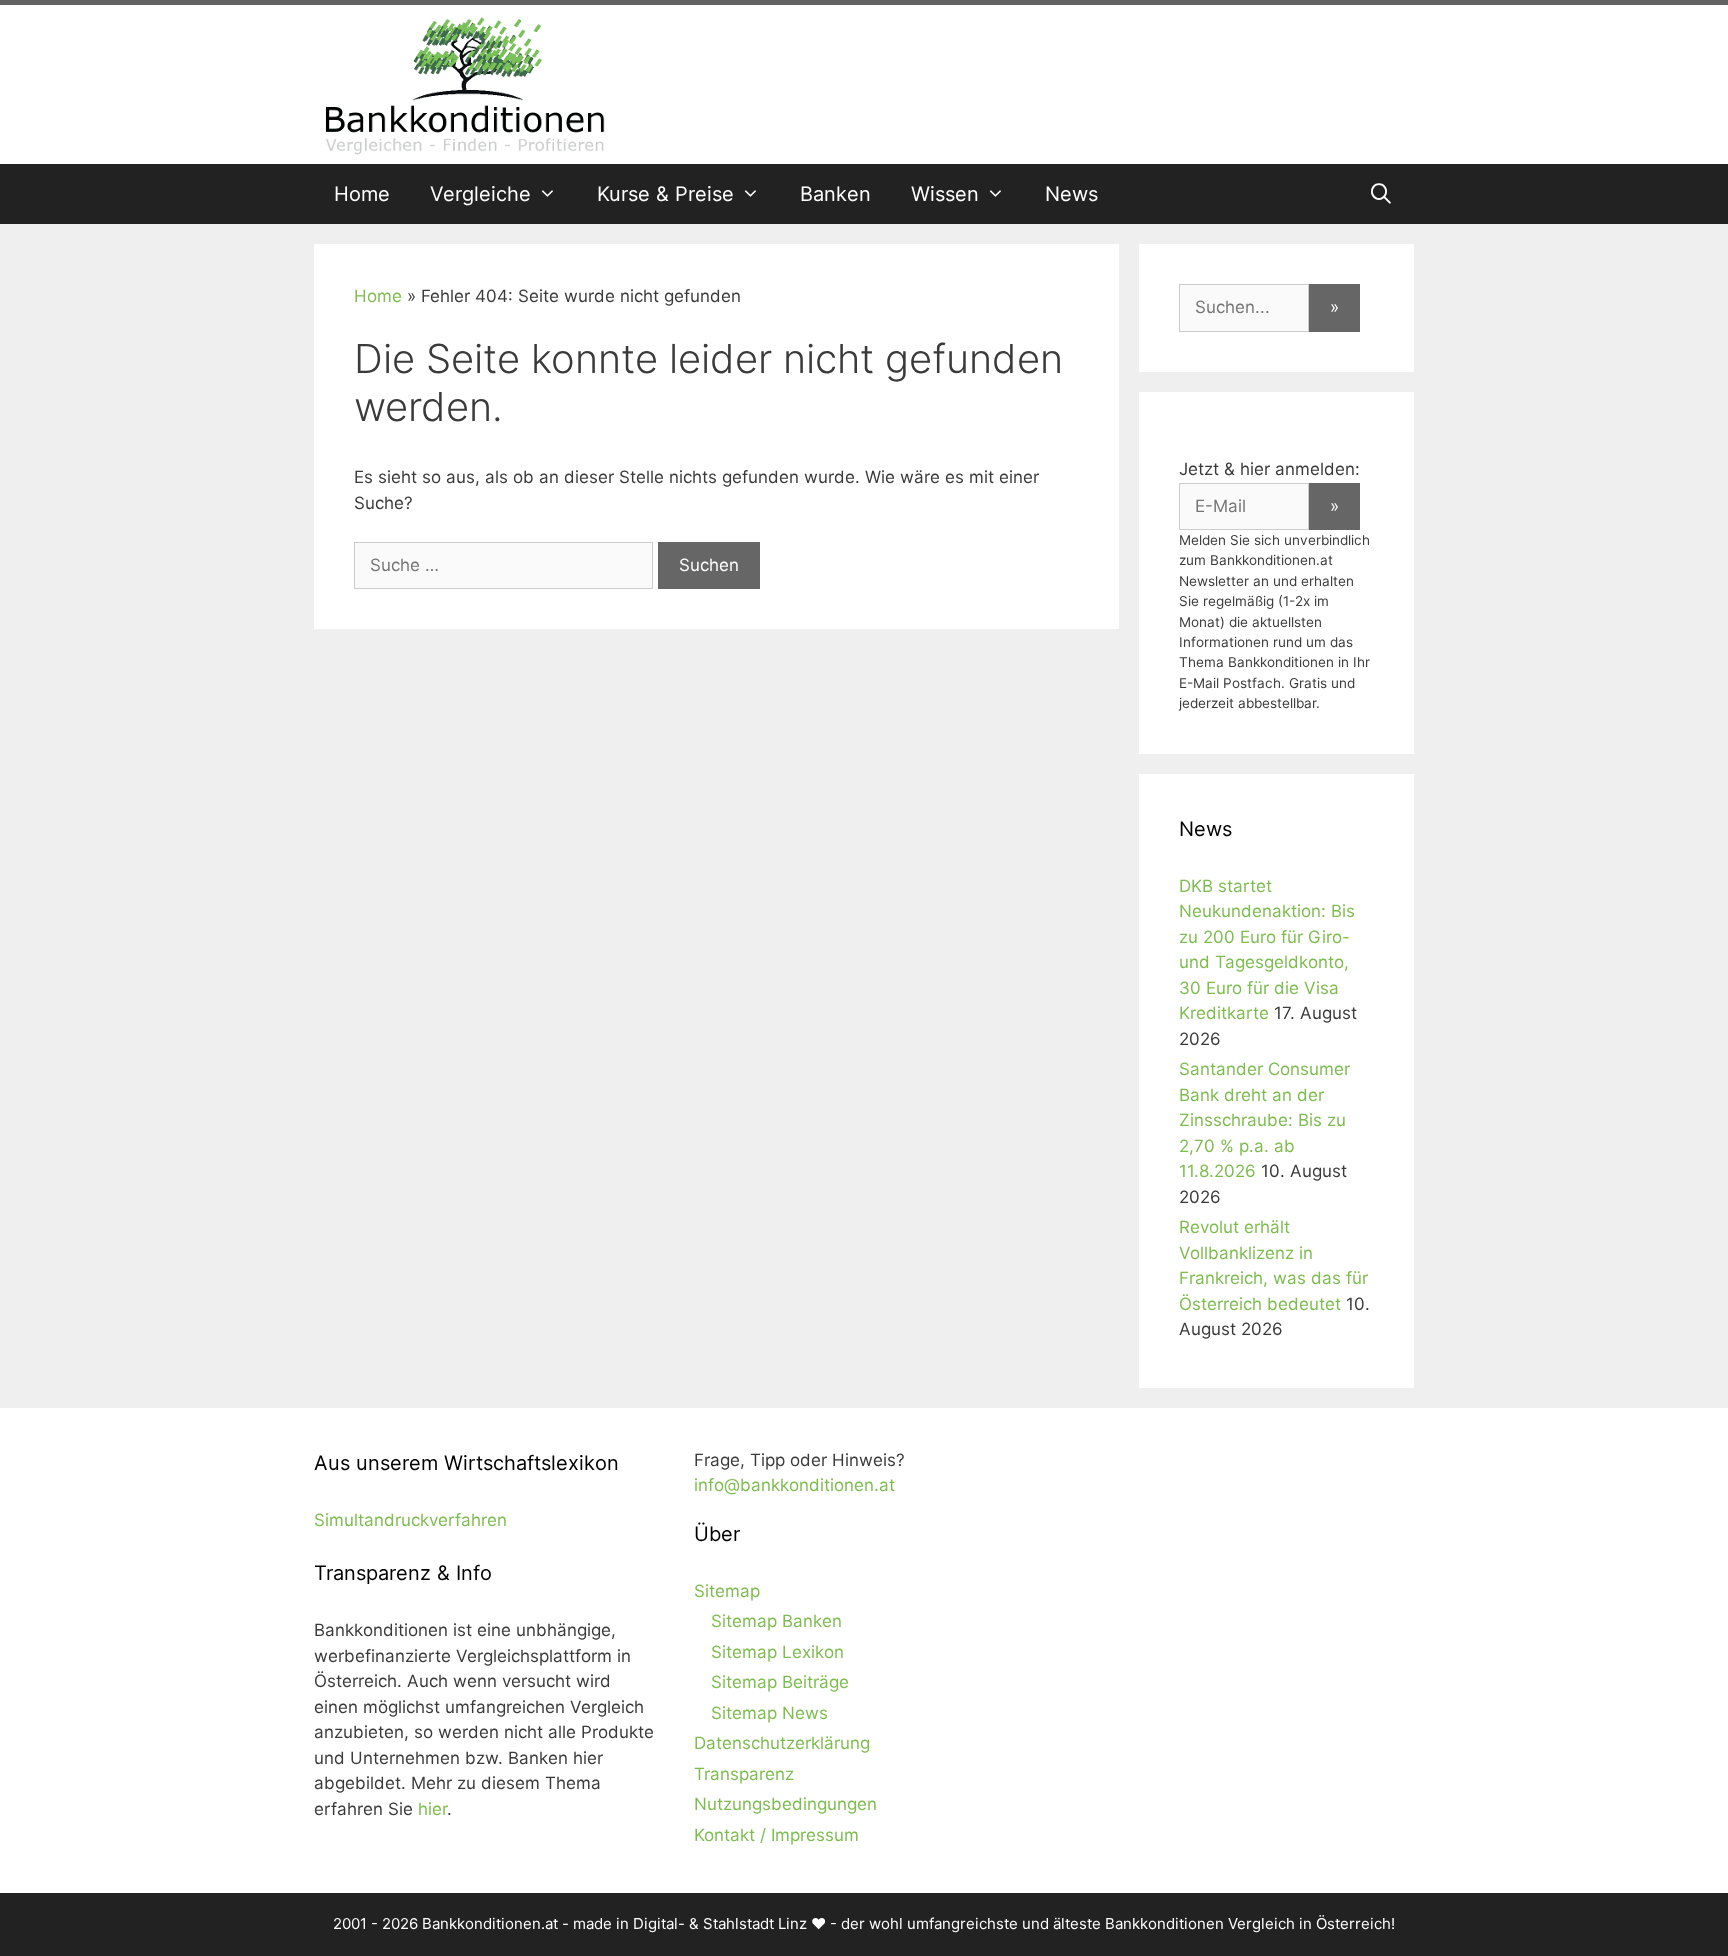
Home (362, 194)
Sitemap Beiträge (780, 1682)
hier (432, 1809)
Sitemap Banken (776, 1621)
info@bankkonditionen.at (794, 1485)
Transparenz (744, 1774)
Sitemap (727, 1591)
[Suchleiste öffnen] (1381, 194)
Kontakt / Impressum (776, 1835)
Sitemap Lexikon (777, 1652)
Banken (835, 194)
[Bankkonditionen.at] (464, 83)
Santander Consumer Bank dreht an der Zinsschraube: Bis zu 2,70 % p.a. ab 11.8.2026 (1264, 1120)
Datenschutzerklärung (782, 1743)
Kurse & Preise (665, 194)
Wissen (945, 194)
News (1071, 194)
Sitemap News (769, 1713)
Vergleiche (480, 194)
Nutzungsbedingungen (785, 1804)
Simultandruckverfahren (410, 1520)
